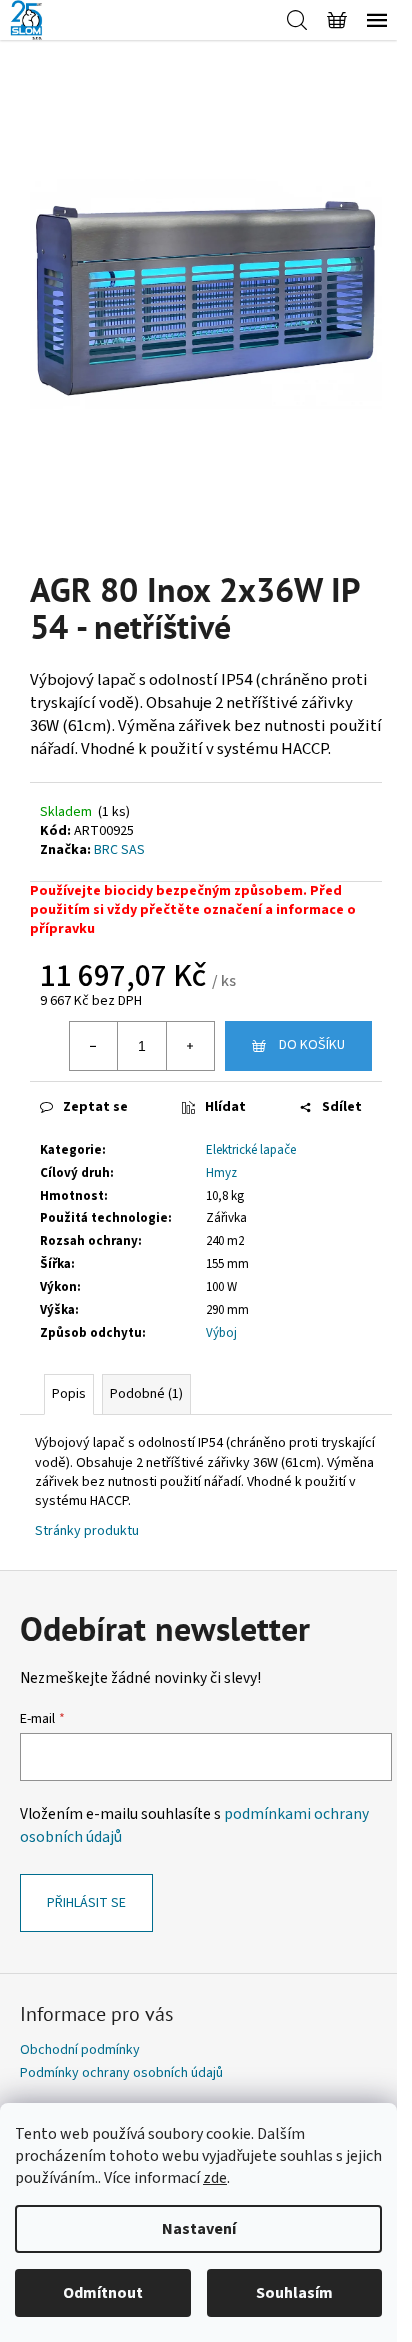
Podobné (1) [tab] (146, 1394)
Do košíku (312, 1045)
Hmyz (221, 1173)
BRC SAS (119, 850)
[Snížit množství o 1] (94, 1046)
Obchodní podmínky (80, 2050)
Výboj (221, 1333)
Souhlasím (294, 2293)
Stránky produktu (87, 1531)
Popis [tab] (69, 1394)
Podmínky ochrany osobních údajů (121, 2073)
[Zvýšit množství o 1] (190, 1046)
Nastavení (199, 2229)
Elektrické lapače (251, 1150)
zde (215, 2178)
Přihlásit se (86, 1903)
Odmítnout (103, 2293)
